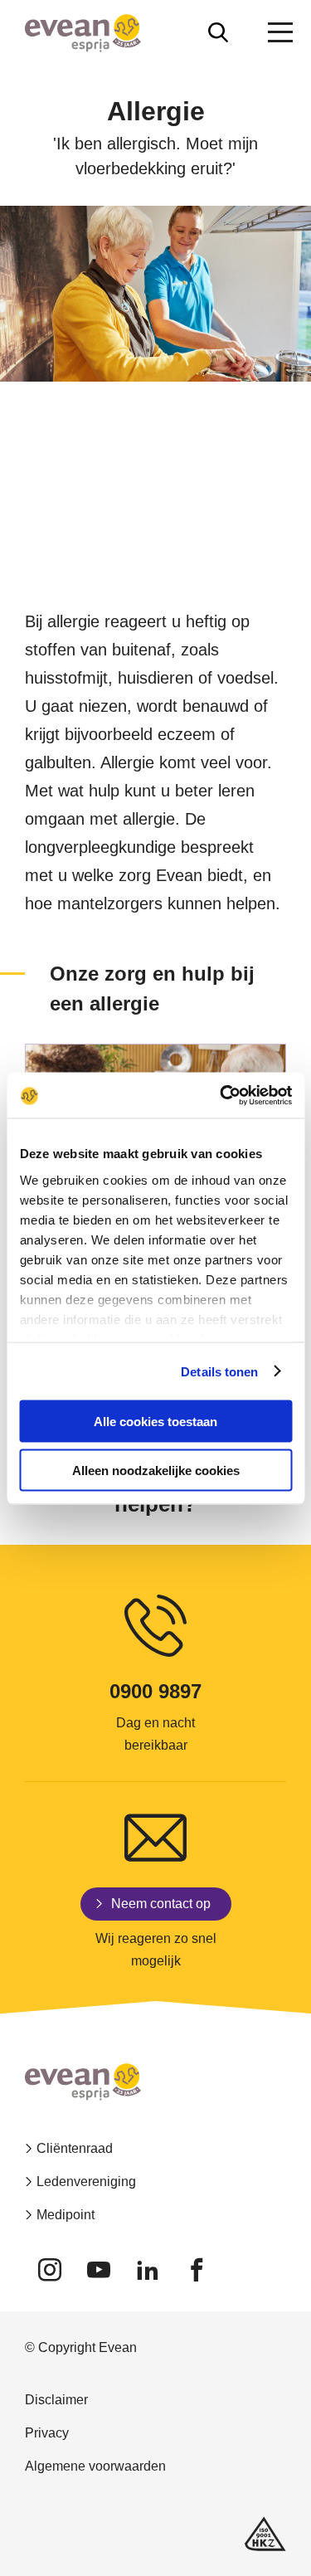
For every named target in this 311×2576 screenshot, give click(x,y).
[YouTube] (98, 2270)
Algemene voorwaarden (95, 2466)
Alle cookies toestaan (155, 1422)
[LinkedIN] (147, 2270)
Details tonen (219, 1371)
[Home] (83, 33)
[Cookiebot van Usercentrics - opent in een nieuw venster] (221, 1095)
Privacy (47, 2433)
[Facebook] (196, 2270)
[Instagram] (49, 2270)
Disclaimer (56, 2400)
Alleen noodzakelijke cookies (156, 1470)
